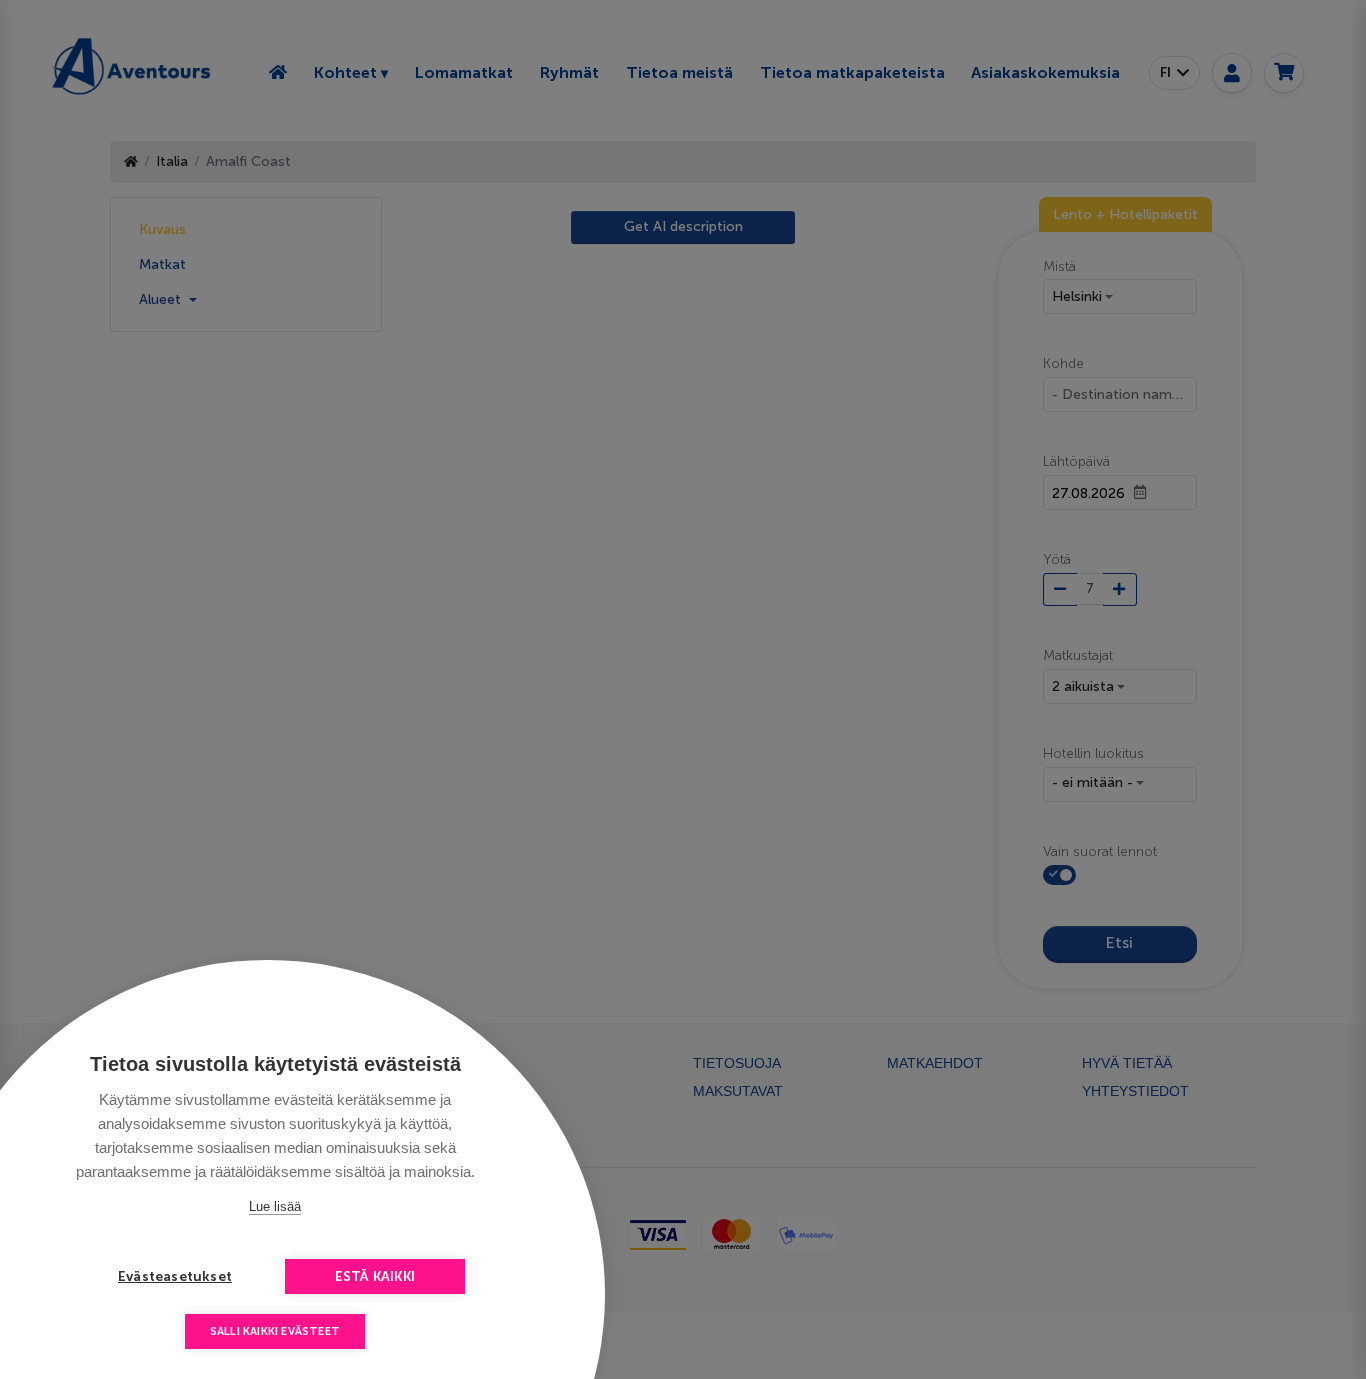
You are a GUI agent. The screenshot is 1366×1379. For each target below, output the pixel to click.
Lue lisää (275, 1206)
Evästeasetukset (175, 1276)
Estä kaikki (375, 1276)
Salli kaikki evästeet (275, 1331)
